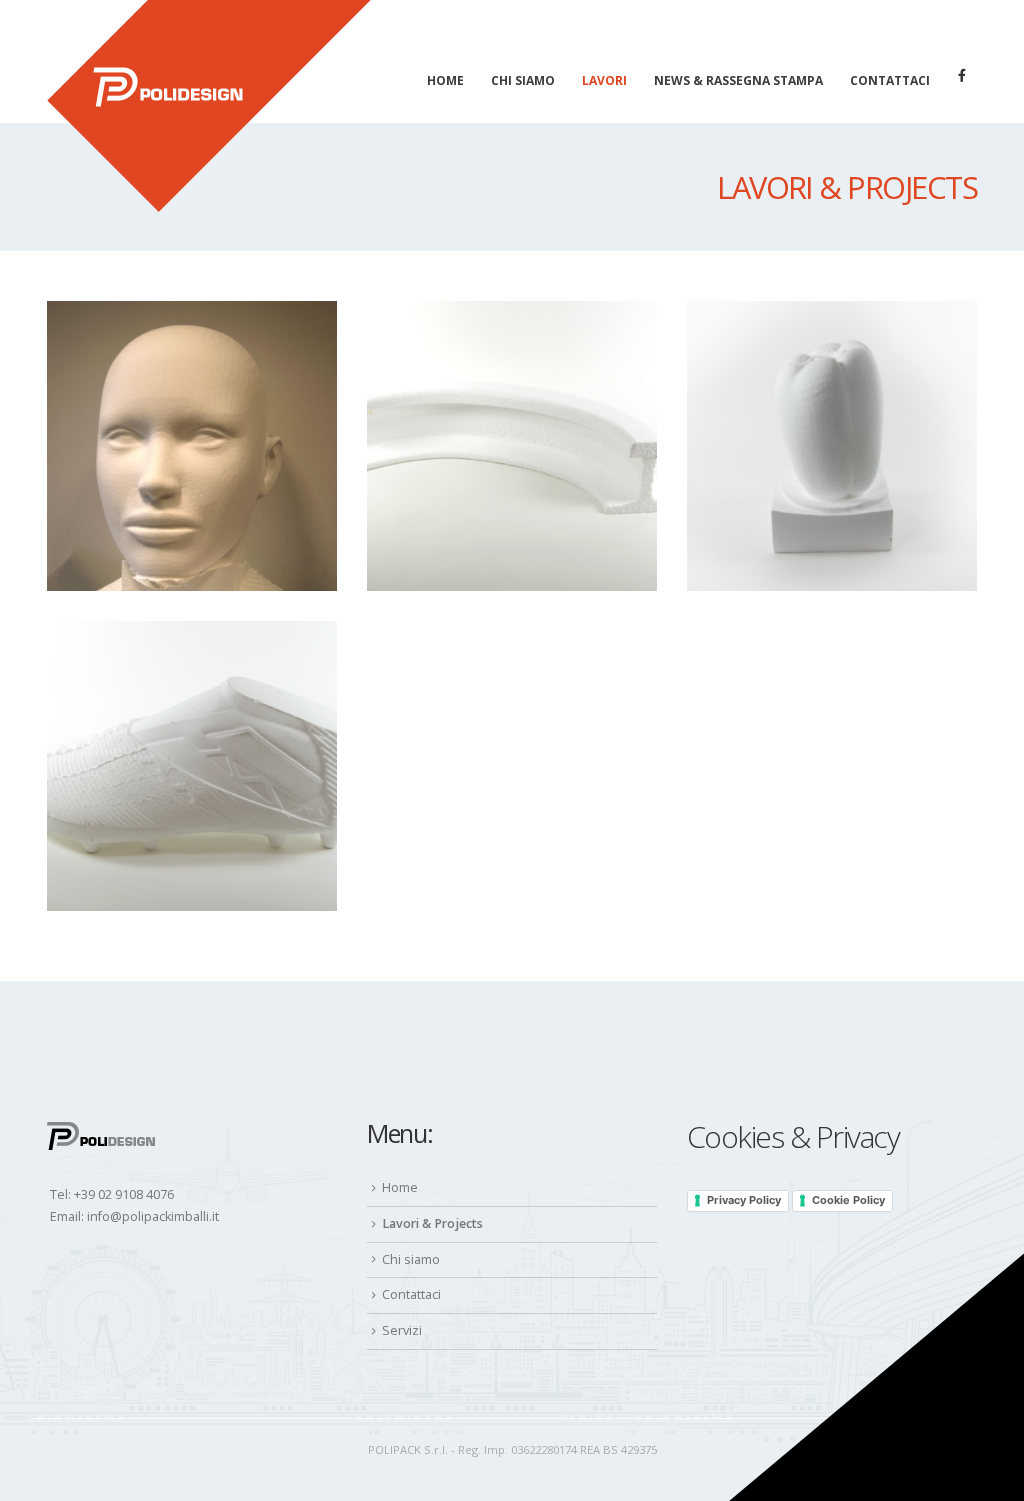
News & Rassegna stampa (738, 80)
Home (445, 80)
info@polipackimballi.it (153, 1216)
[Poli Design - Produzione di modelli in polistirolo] (209, 106)
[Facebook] (962, 75)
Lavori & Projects (432, 1223)
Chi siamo (523, 80)
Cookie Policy (848, 1200)
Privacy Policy (744, 1200)
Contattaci (890, 80)
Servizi (402, 1330)
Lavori (604, 80)
